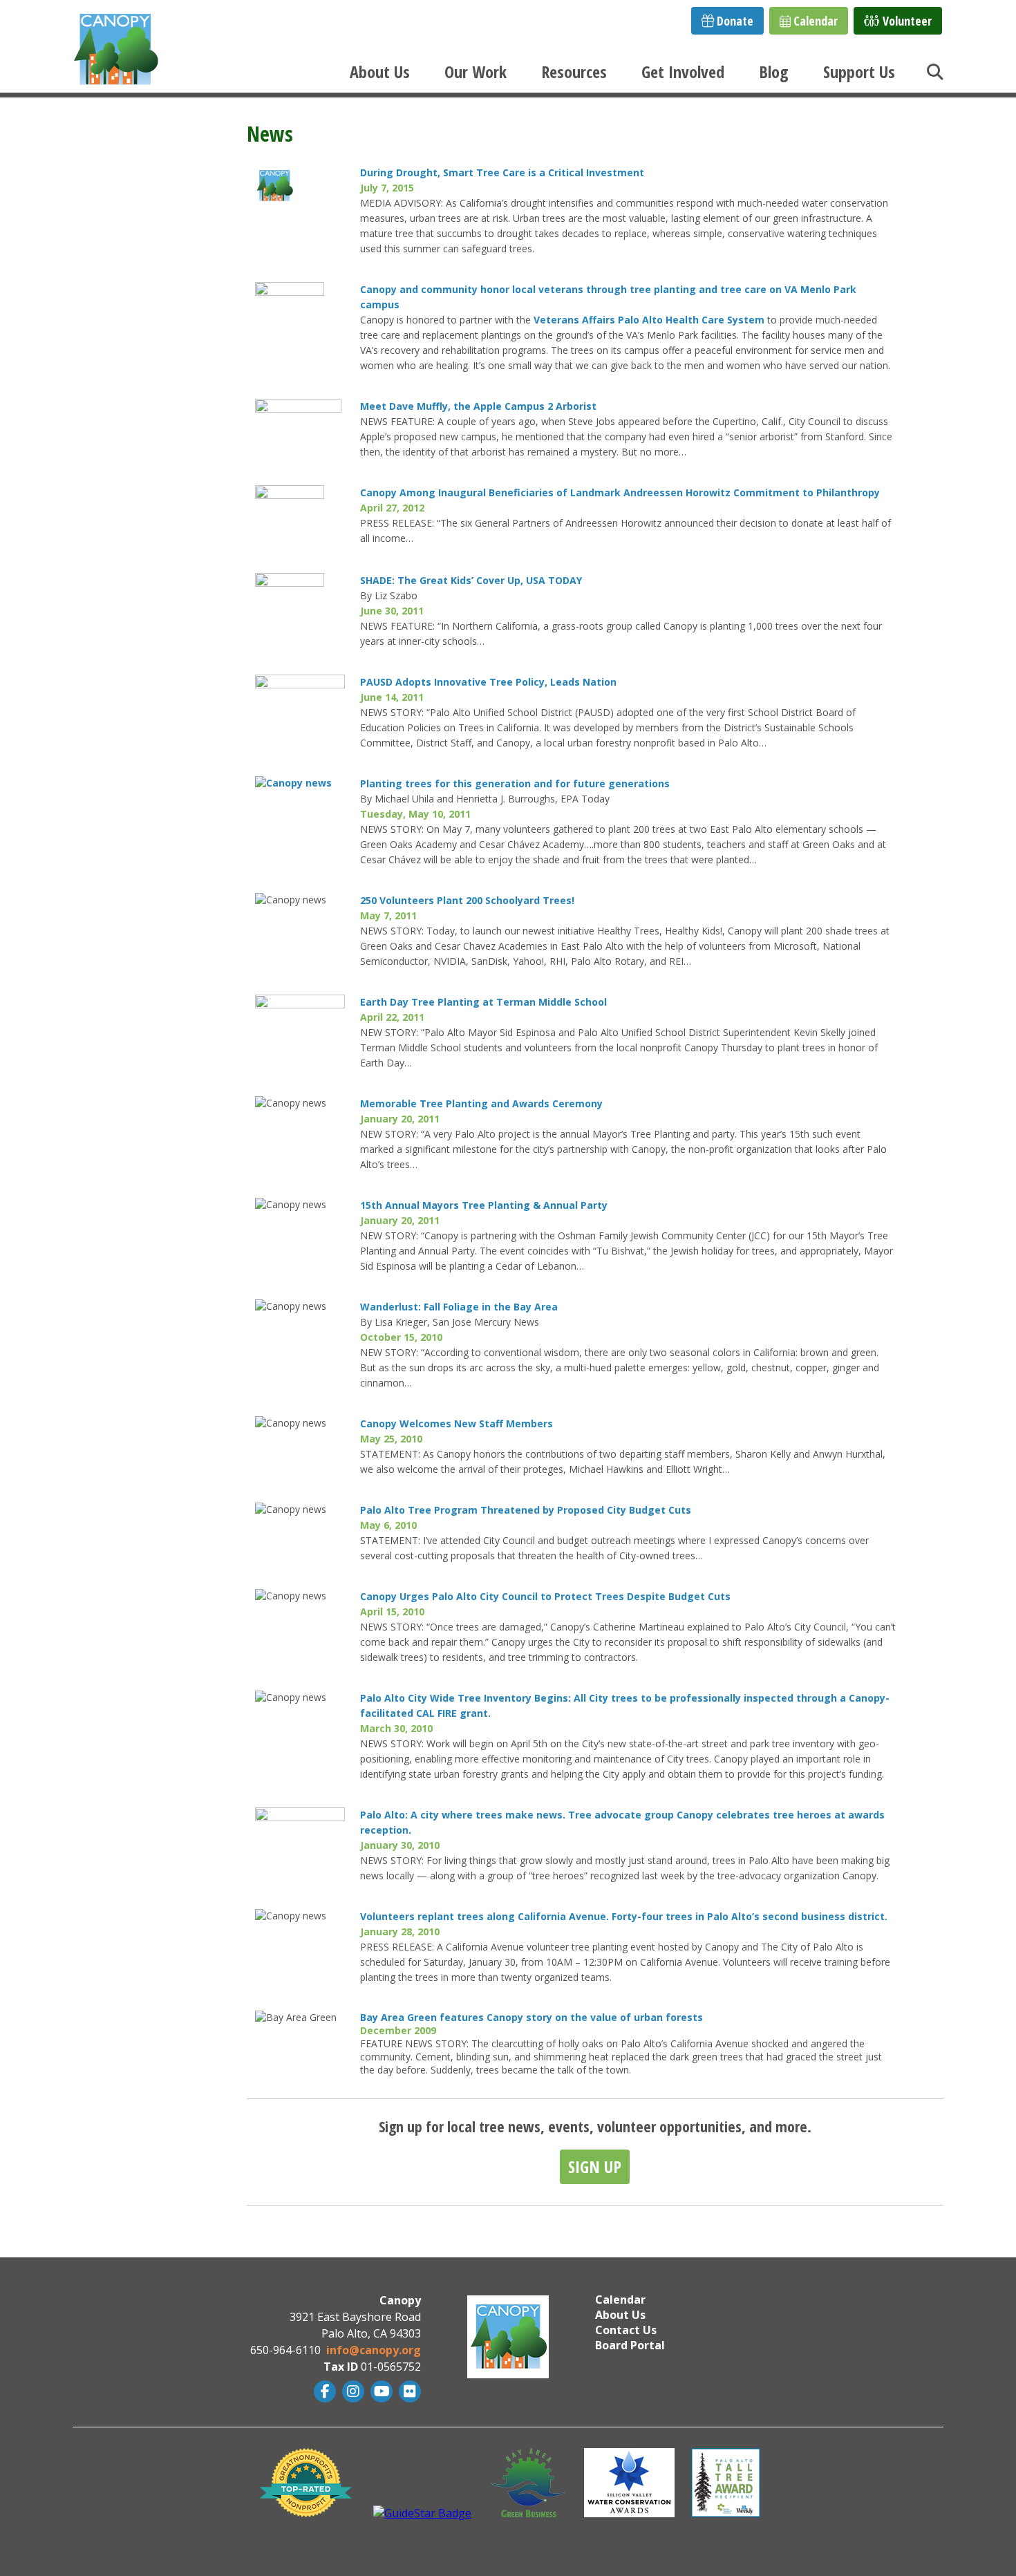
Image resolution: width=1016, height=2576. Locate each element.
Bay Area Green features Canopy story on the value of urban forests (533, 2017)
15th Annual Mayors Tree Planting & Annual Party (485, 1205)
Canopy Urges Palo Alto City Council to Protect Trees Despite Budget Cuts (545, 1596)
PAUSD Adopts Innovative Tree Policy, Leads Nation (490, 682)
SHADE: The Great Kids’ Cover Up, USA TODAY (471, 580)
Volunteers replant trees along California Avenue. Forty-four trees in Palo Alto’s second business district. (625, 1916)
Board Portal (630, 2345)
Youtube (380, 2391)
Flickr (408, 2391)
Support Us (859, 72)
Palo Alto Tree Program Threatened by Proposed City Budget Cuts (527, 1510)
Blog (774, 72)
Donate (734, 21)
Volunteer (906, 21)
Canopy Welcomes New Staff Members (458, 1423)
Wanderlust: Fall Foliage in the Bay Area (459, 1307)
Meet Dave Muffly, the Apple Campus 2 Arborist (478, 406)
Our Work (476, 72)
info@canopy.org (374, 2350)
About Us (380, 72)
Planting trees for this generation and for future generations (516, 783)
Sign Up (595, 2166)
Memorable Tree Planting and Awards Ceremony (483, 1103)
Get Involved (683, 72)
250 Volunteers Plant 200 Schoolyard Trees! (467, 900)
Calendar (814, 21)
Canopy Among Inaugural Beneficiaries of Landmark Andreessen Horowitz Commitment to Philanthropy (620, 492)
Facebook (323, 2391)
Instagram (351, 2391)
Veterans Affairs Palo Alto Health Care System (649, 320)
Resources (574, 72)
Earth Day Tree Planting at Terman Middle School (483, 1002)
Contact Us (626, 2330)
